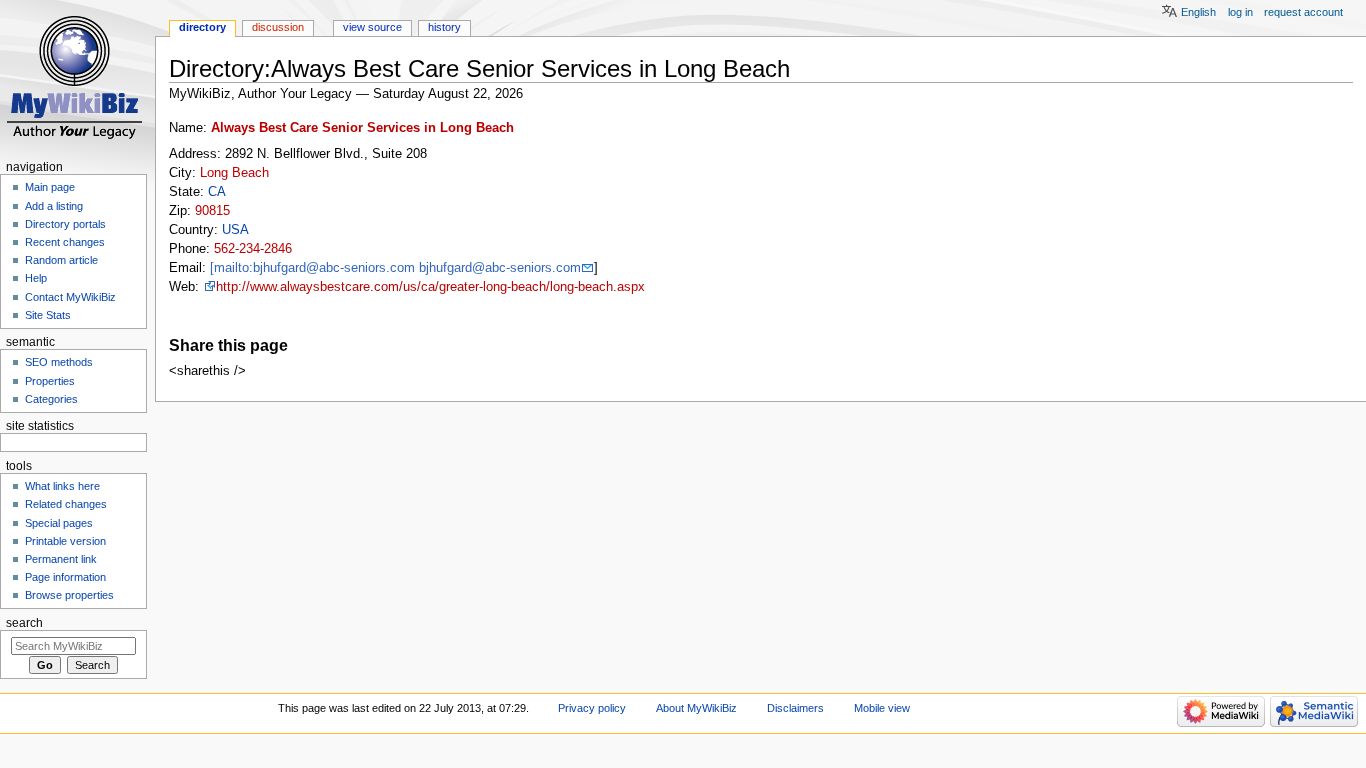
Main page (50, 187)
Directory (202, 27)
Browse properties (69, 595)
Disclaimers (795, 708)
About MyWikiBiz (696, 708)
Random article (61, 260)
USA (235, 230)
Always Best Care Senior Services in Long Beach (362, 128)
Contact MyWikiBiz (70, 297)
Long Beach (234, 173)
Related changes (66, 504)
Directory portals (65, 224)
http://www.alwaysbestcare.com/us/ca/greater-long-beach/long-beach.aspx (430, 287)
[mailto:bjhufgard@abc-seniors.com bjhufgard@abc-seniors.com (395, 268)
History (444, 27)
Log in (1240, 12)
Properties (50, 381)
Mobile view (882, 708)
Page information (65, 577)
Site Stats (48, 315)
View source (372, 27)
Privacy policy (592, 708)
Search (24, 623)
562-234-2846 (253, 249)
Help (36, 278)
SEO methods (59, 362)
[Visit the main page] (77, 77)
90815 (212, 211)
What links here (62, 486)
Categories (51, 399)
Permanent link (61, 559)
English (1198, 12)
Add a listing (54, 206)
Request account (1303, 12)
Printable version (65, 541)
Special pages (59, 523)
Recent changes (65, 242)
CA (217, 192)
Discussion (278, 27)
